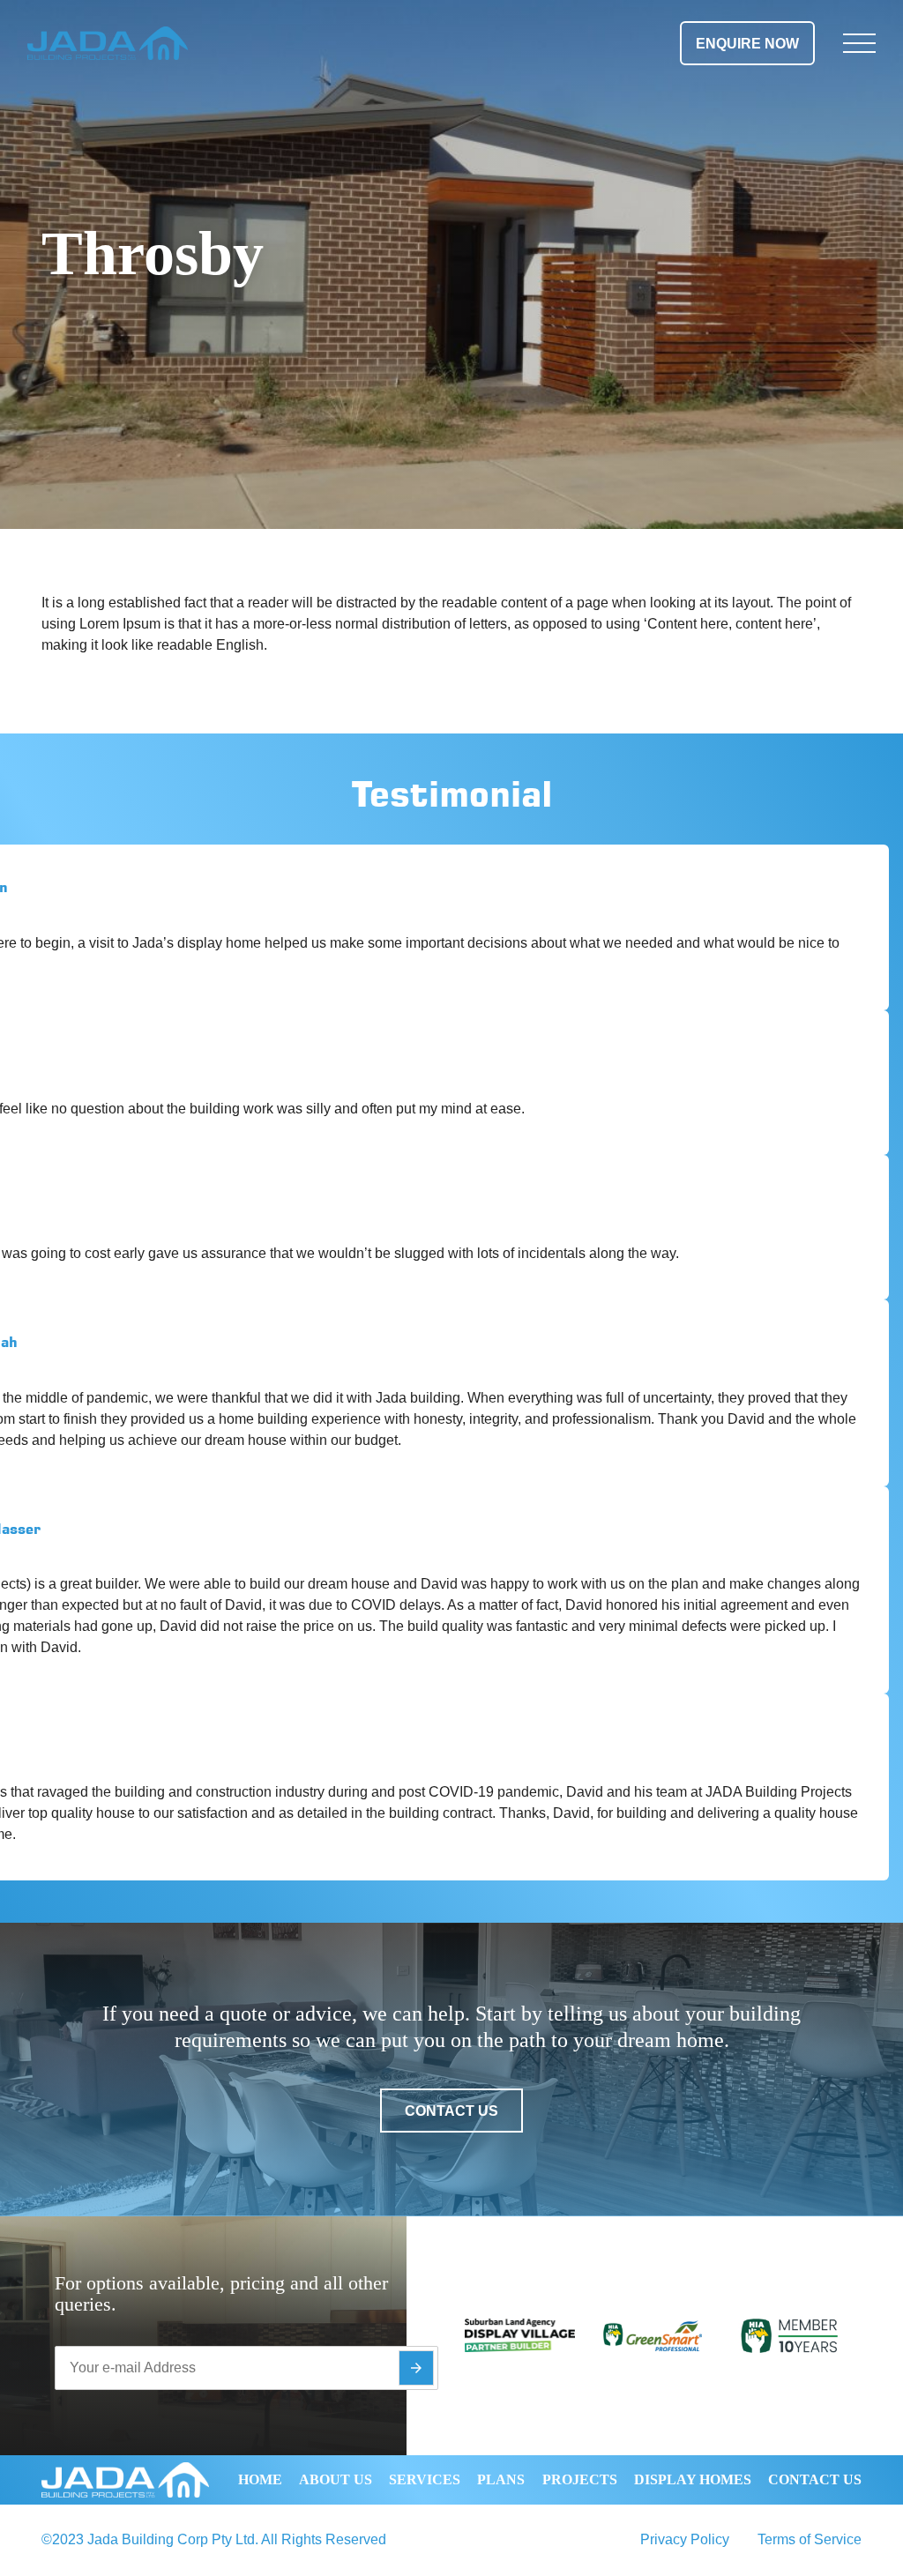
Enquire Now (747, 44)
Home (260, 2480)
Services (425, 2480)
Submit (416, 2368)
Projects (580, 2480)
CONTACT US (451, 2111)
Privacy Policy (685, 2539)
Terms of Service (810, 2539)
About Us (336, 2480)
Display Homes (693, 2480)
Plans (501, 2480)
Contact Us (815, 2480)
